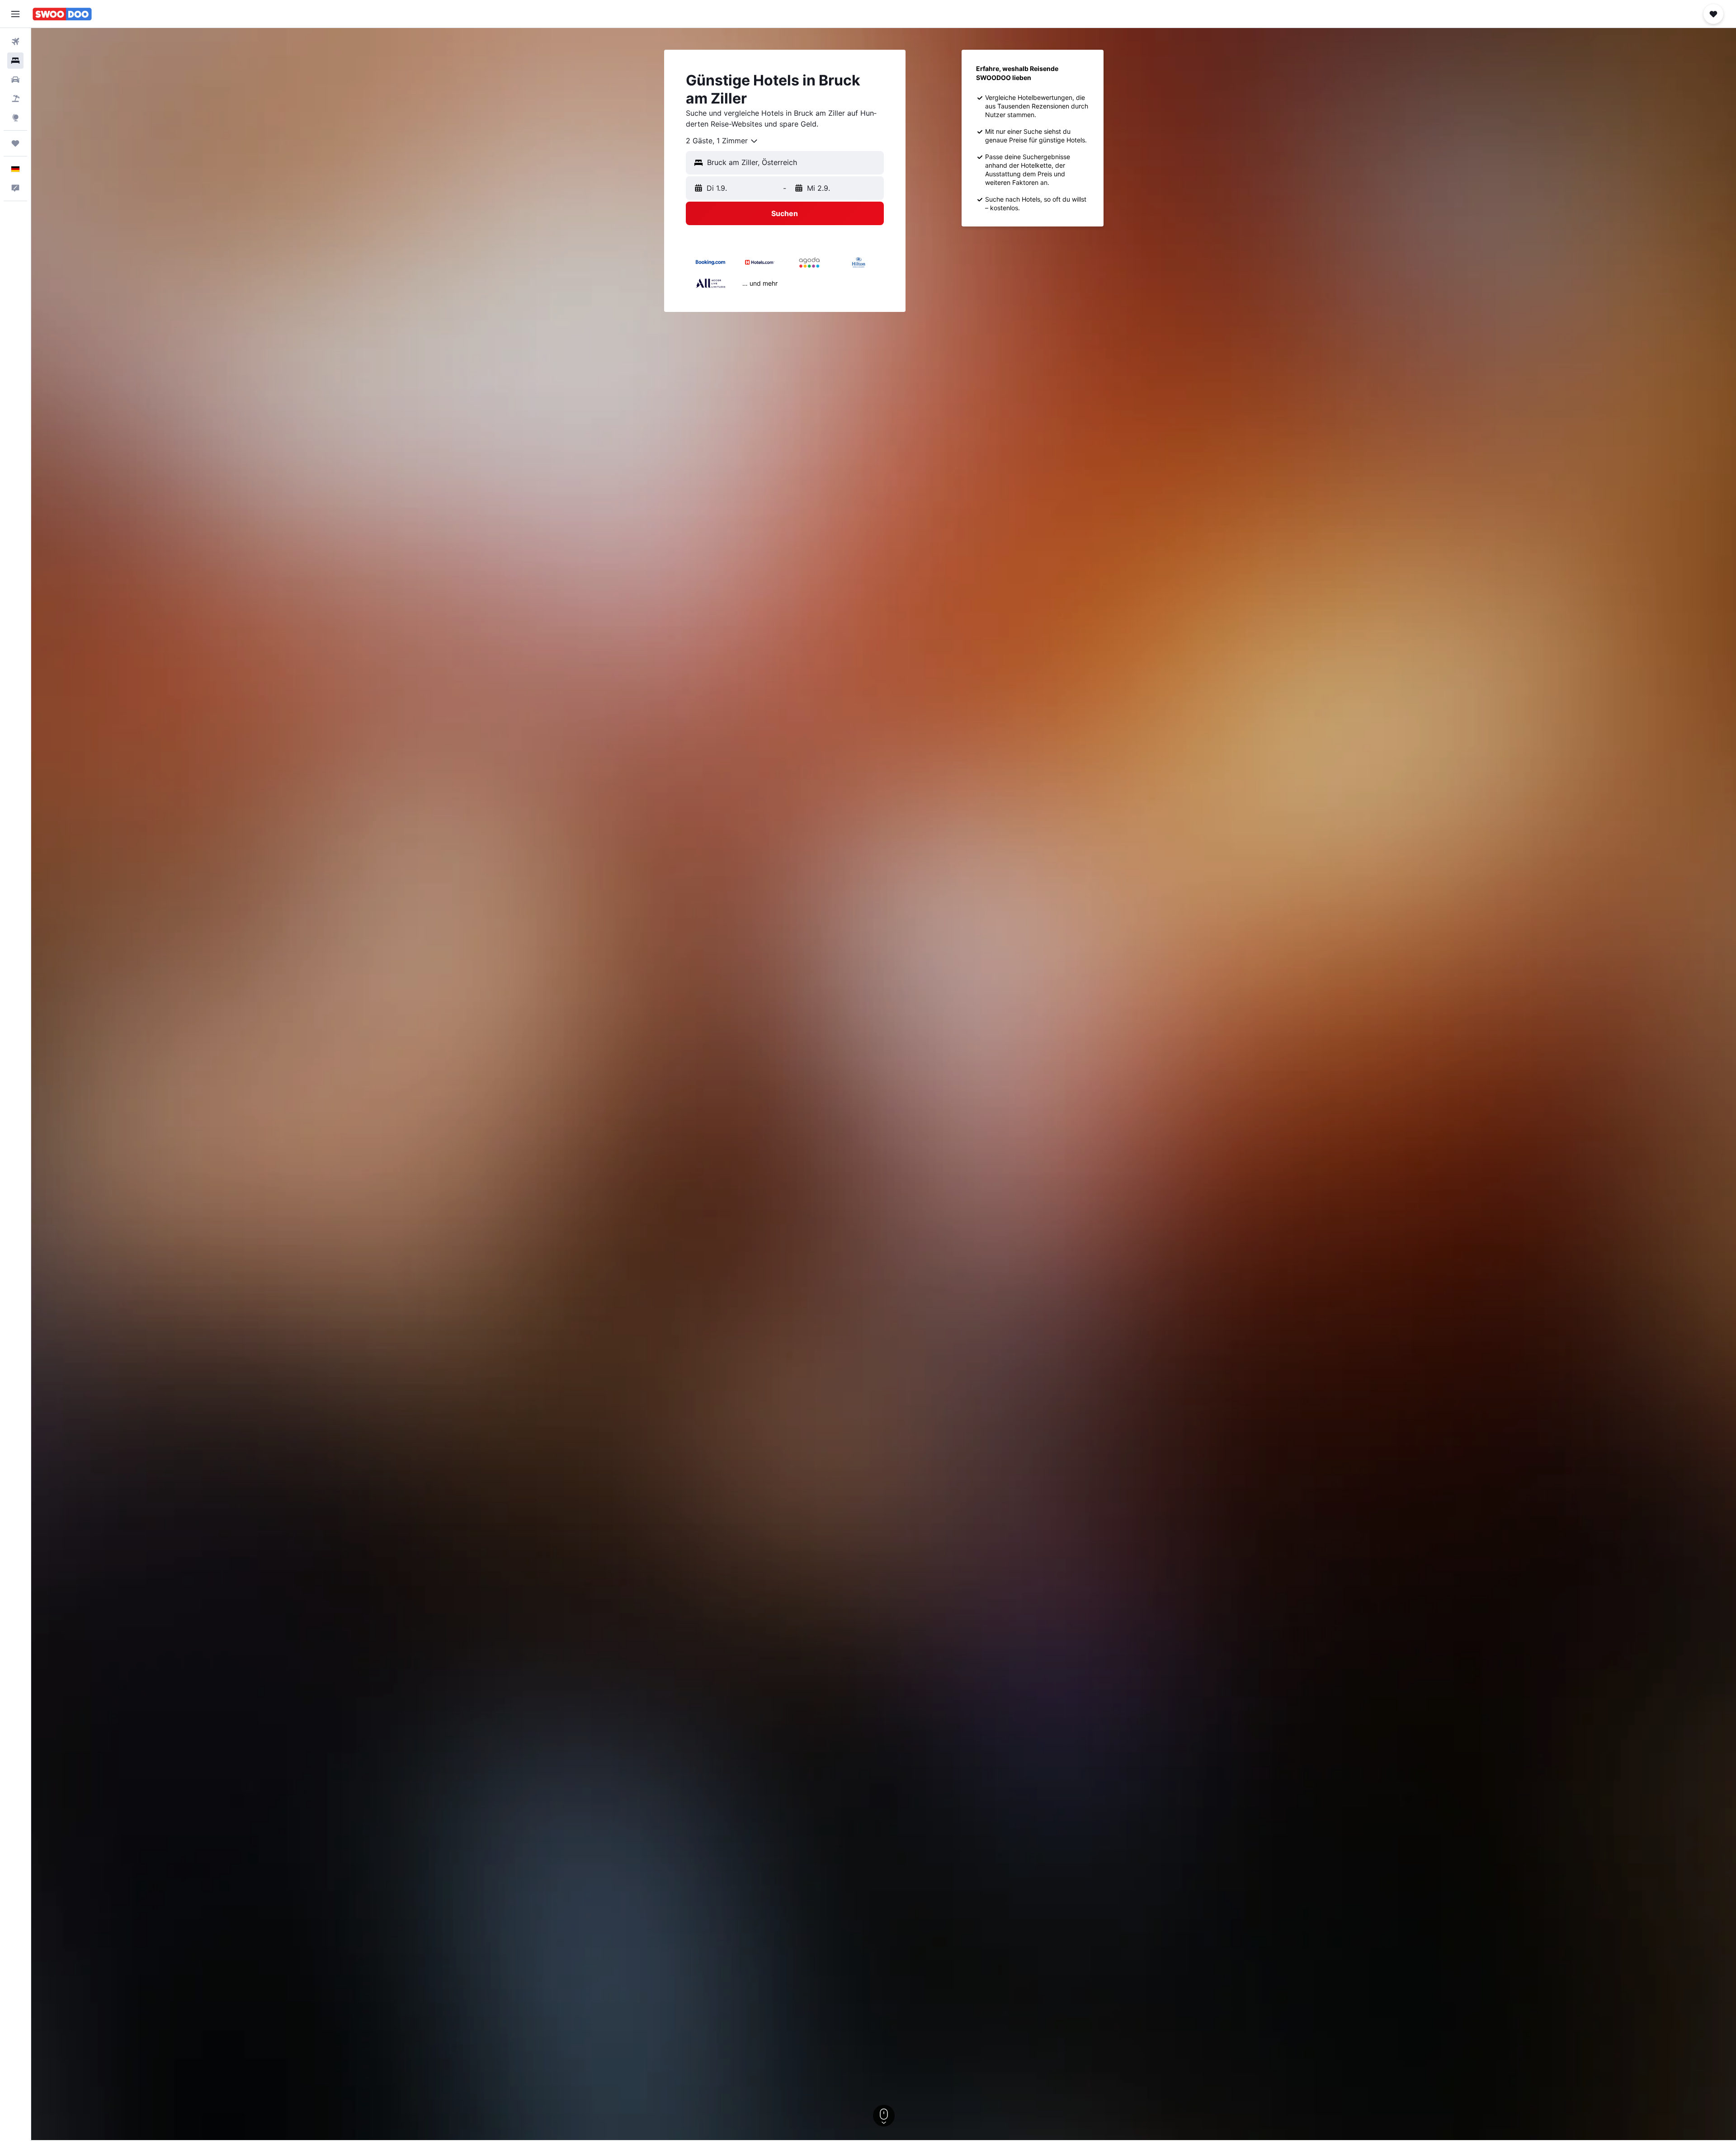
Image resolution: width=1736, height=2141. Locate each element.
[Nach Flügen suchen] (15, 42)
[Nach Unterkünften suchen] (15, 61)
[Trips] (15, 143)
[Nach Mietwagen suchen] (15, 80)
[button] (15, 14)
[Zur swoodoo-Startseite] (62, 14)
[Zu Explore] (15, 118)
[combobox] (722, 141)
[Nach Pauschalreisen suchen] (15, 99)
